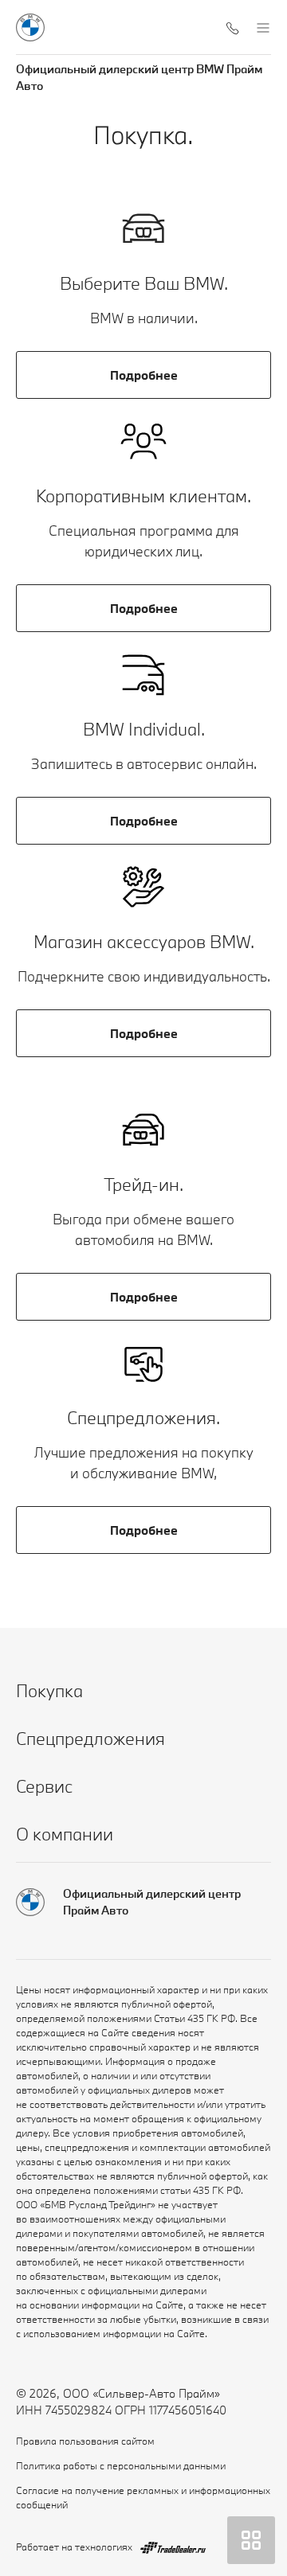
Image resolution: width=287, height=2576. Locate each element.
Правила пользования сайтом (85, 2441)
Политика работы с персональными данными (121, 2465)
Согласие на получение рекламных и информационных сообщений (143, 2497)
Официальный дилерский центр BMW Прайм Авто (139, 77)
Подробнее (144, 375)
